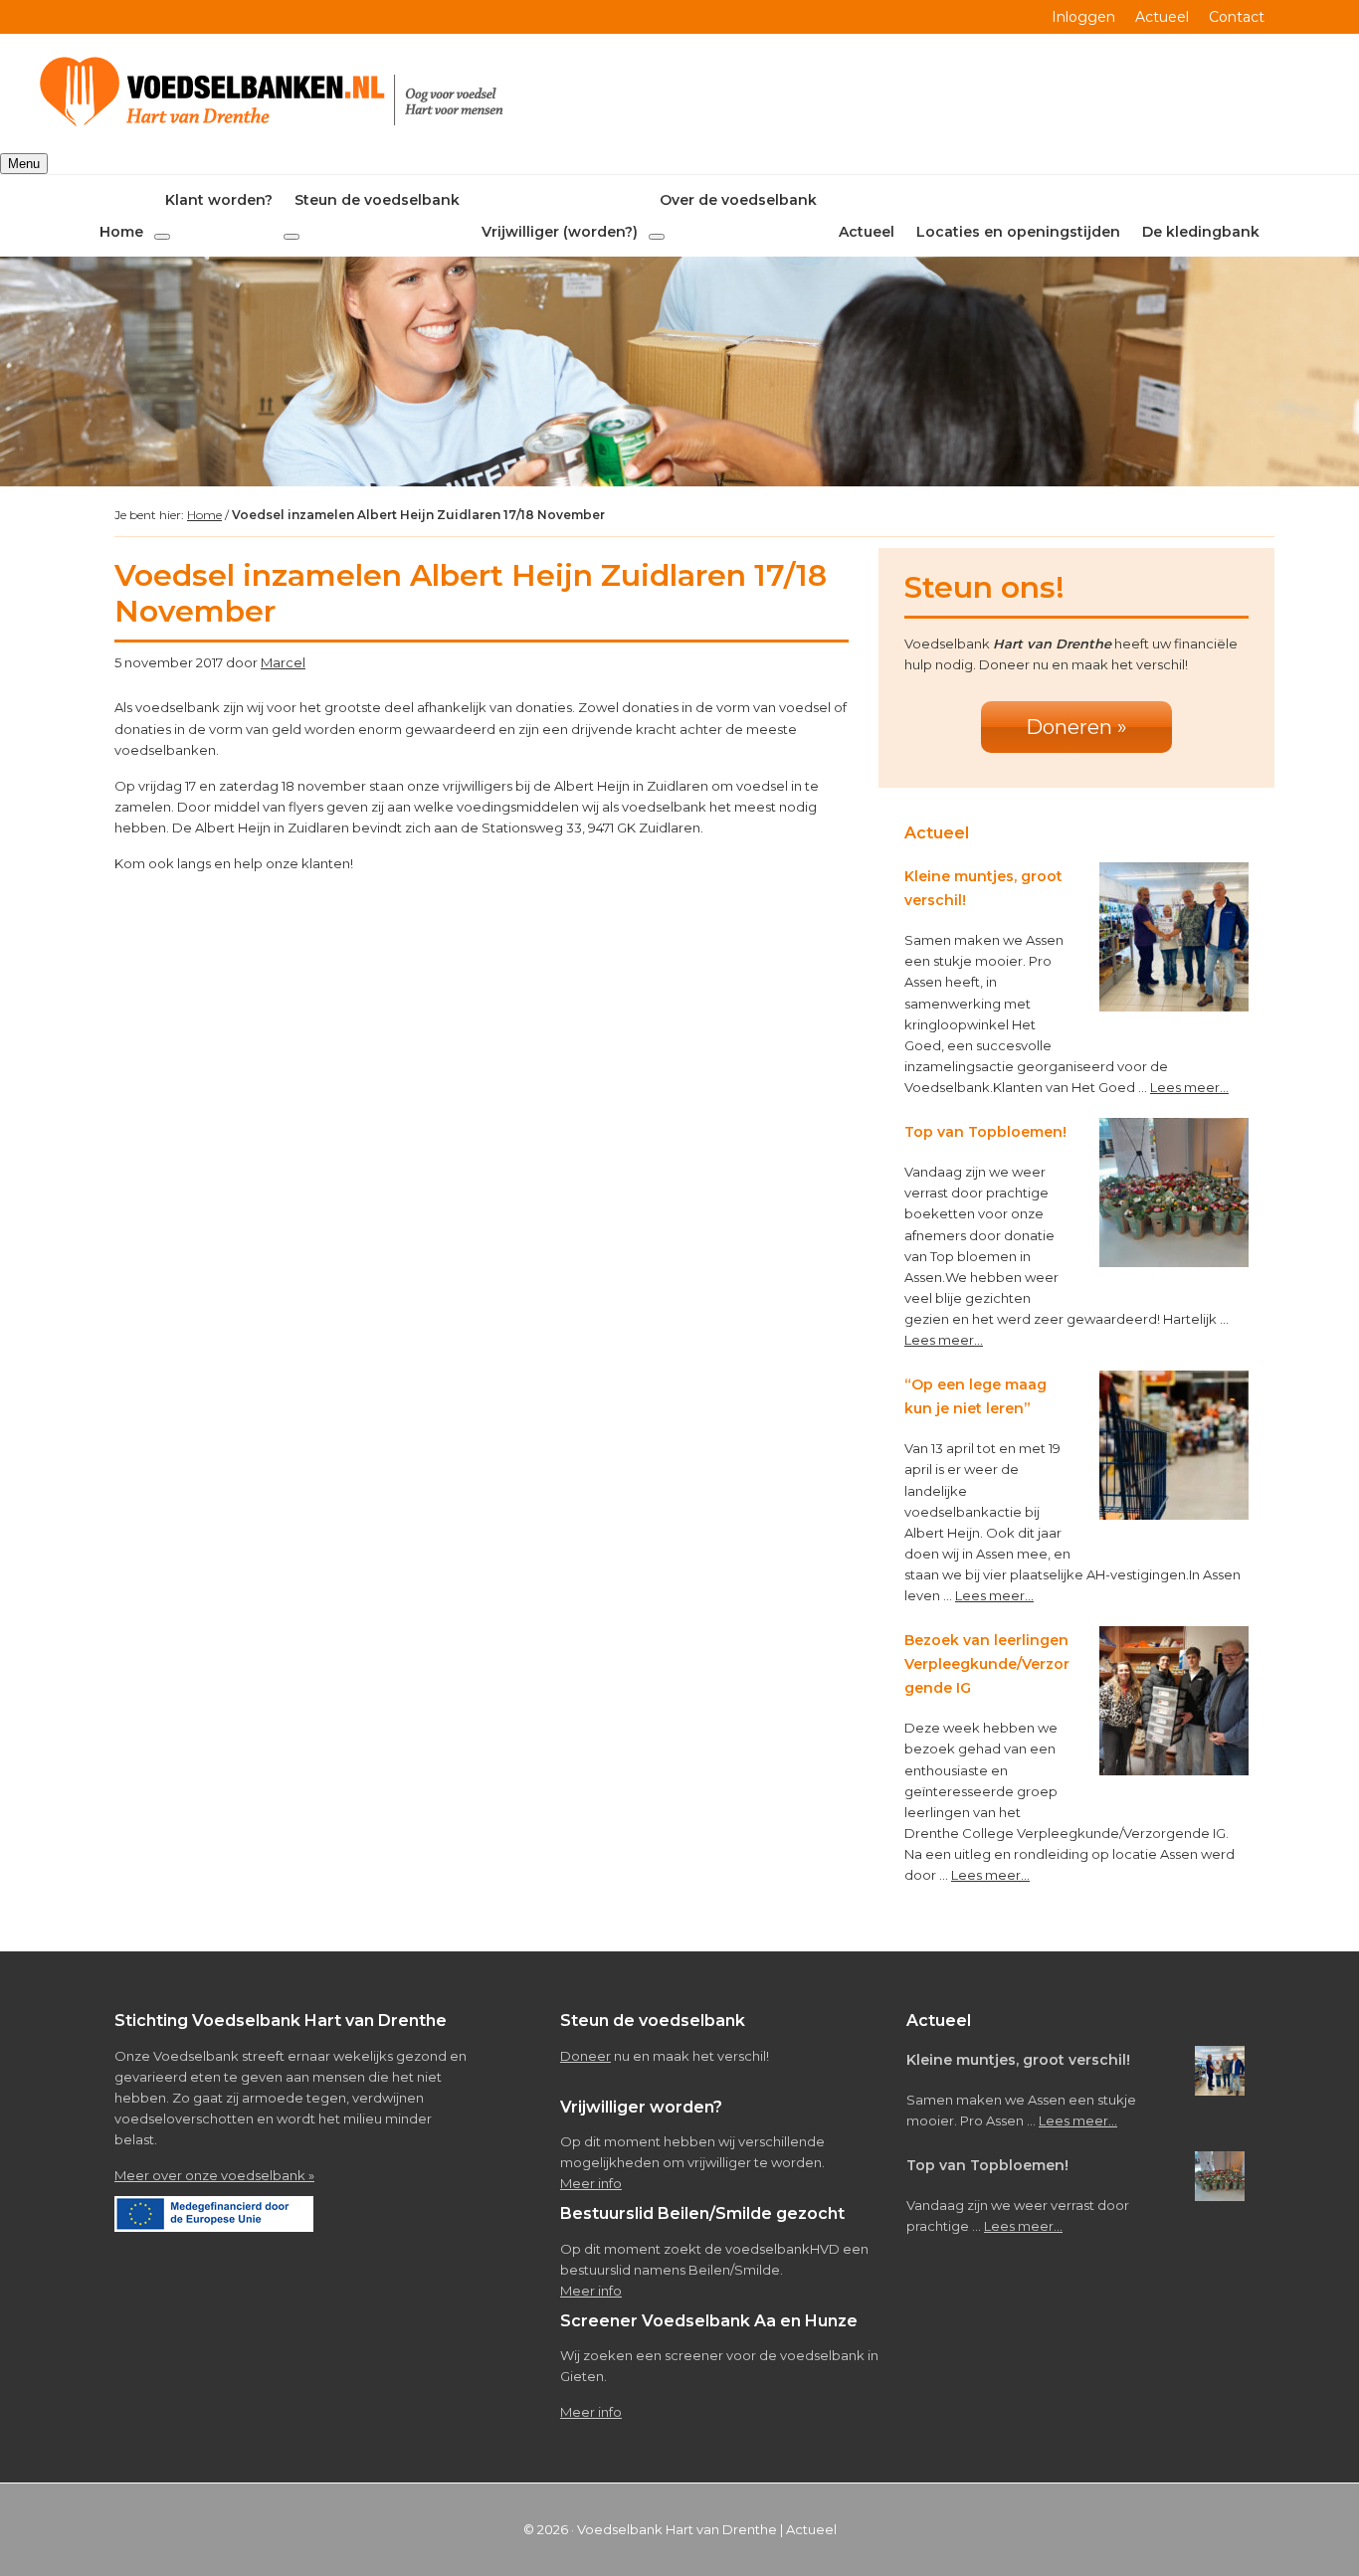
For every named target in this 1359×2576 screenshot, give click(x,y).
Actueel (811, 2529)
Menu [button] (24, 164)
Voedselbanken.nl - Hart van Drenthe (275, 93)
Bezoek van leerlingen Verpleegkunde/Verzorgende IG (987, 1664)
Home (204, 515)
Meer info (591, 2183)
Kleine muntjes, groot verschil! (1018, 2060)
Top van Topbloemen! (985, 1132)
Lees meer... (1189, 1087)
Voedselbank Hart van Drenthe (677, 2529)
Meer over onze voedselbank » (214, 2175)
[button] (162, 237)
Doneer (585, 2056)
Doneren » (1076, 727)
